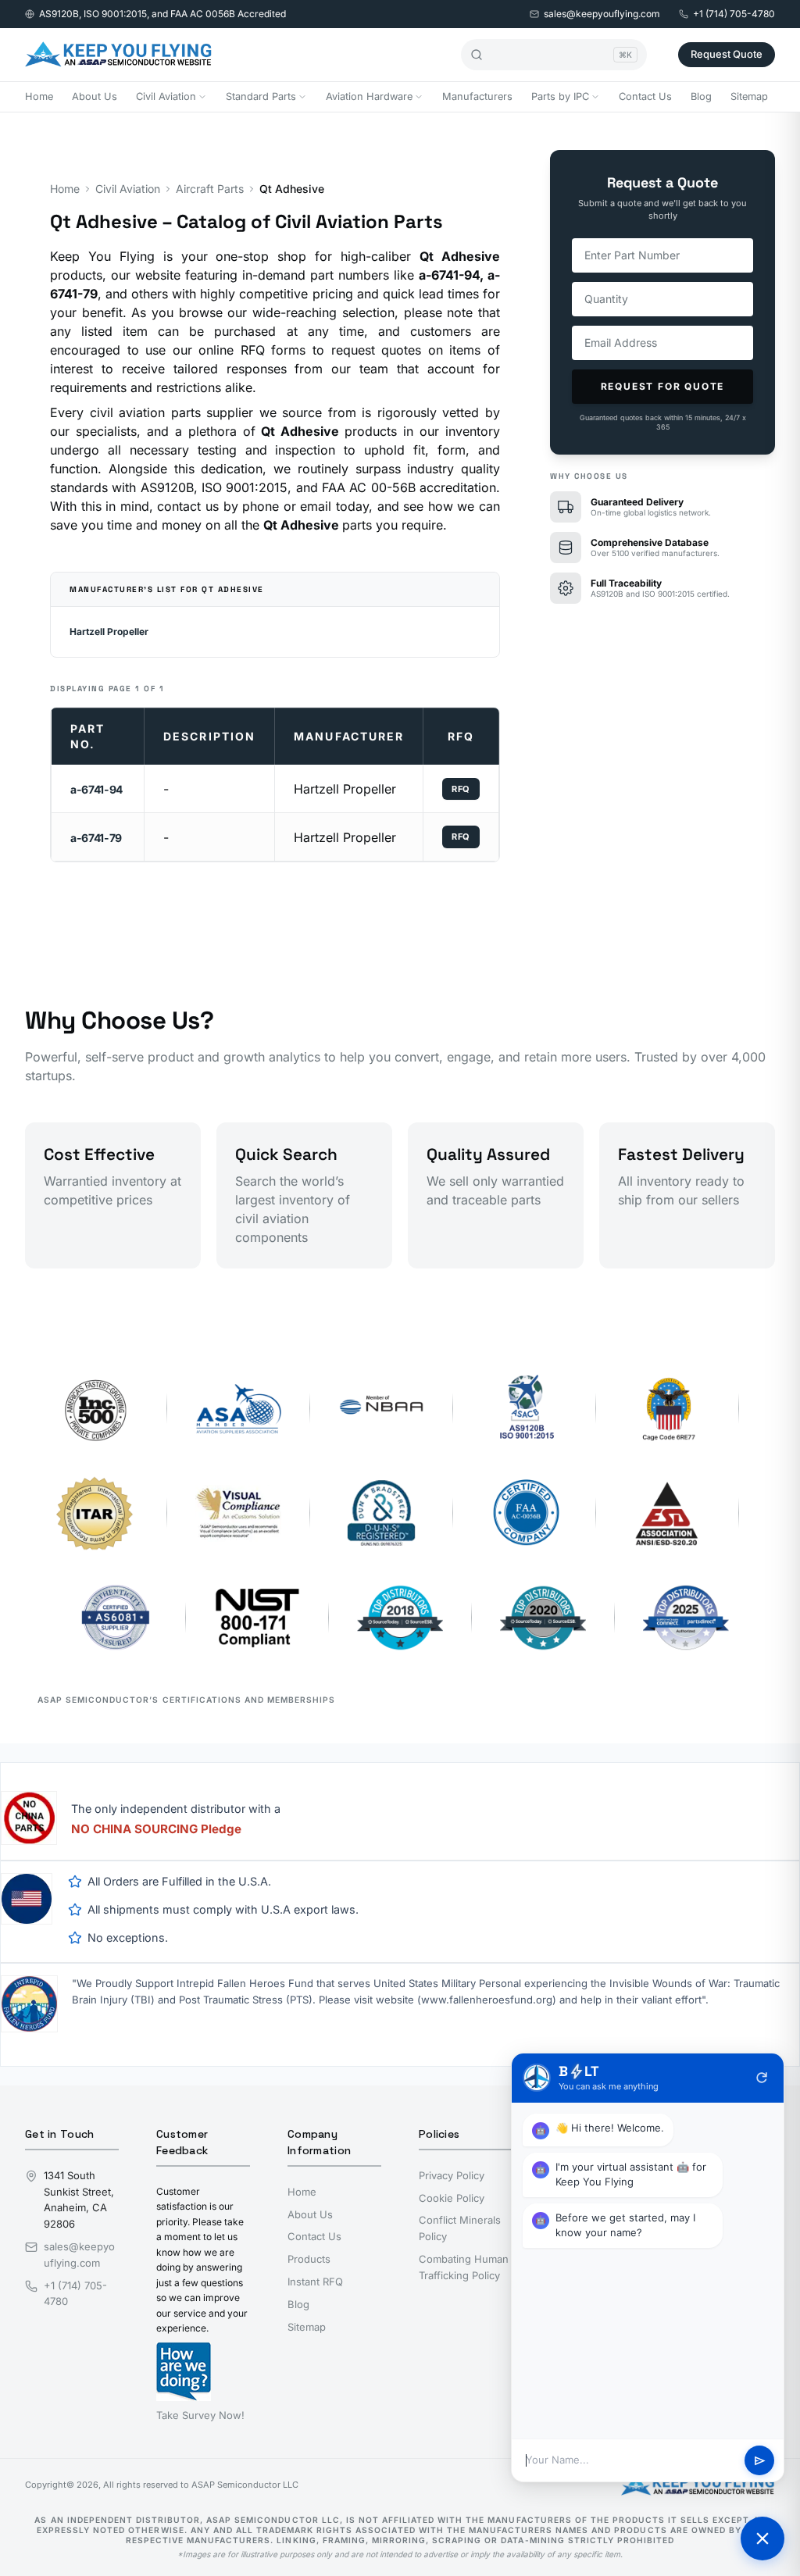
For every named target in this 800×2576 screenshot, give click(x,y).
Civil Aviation (166, 96)
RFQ (461, 789)
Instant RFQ (315, 2282)
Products (309, 2259)
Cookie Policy (452, 2198)
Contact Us (645, 96)
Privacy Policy (452, 2175)
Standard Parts (261, 96)
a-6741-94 (96, 789)
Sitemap (749, 96)
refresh (762, 2078)
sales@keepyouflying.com (602, 14)
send (760, 2461)
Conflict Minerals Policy (460, 2228)
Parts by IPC (560, 96)
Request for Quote (663, 386)
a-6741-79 (96, 838)
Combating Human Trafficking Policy (464, 2267)
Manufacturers (477, 96)
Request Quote (727, 54)
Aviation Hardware (369, 96)
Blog (701, 96)
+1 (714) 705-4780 (734, 14)
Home (39, 96)
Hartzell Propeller (109, 632)
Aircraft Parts (210, 189)
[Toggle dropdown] (202, 97)
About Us (95, 96)
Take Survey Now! (200, 2415)
